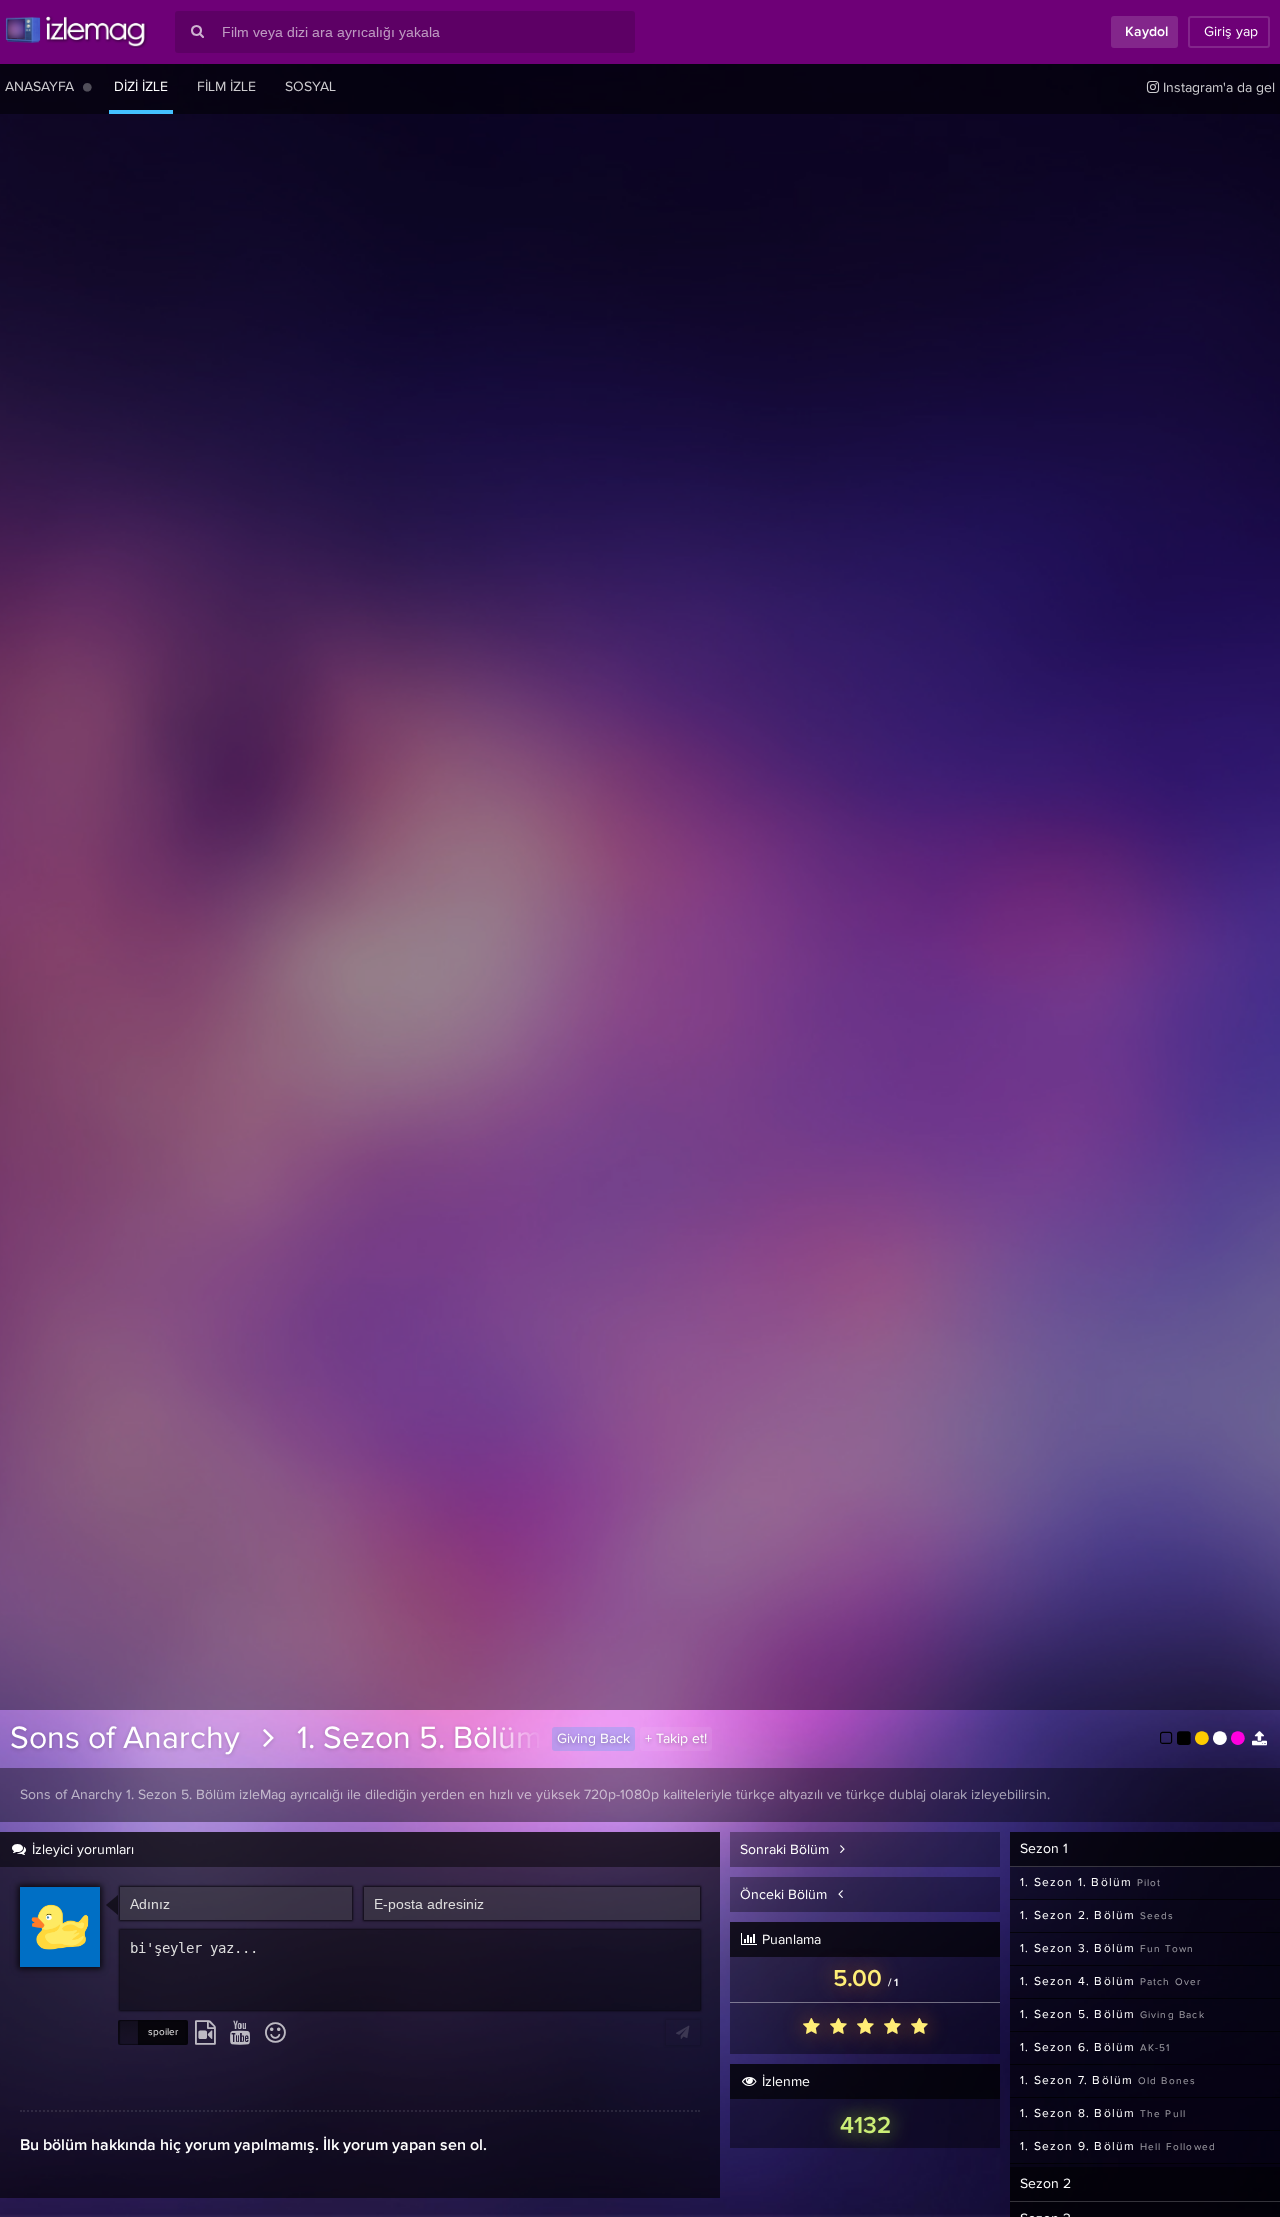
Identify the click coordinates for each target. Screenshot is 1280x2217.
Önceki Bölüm (785, 1895)
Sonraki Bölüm (786, 1850)
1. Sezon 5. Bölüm (419, 1739)
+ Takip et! (676, 1739)
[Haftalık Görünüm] (87, 87)
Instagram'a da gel (1217, 88)
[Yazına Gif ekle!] (205, 2034)
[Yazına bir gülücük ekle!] (275, 2034)
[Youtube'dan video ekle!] (240, 2034)
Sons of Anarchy (125, 1739)
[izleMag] (75, 32)
